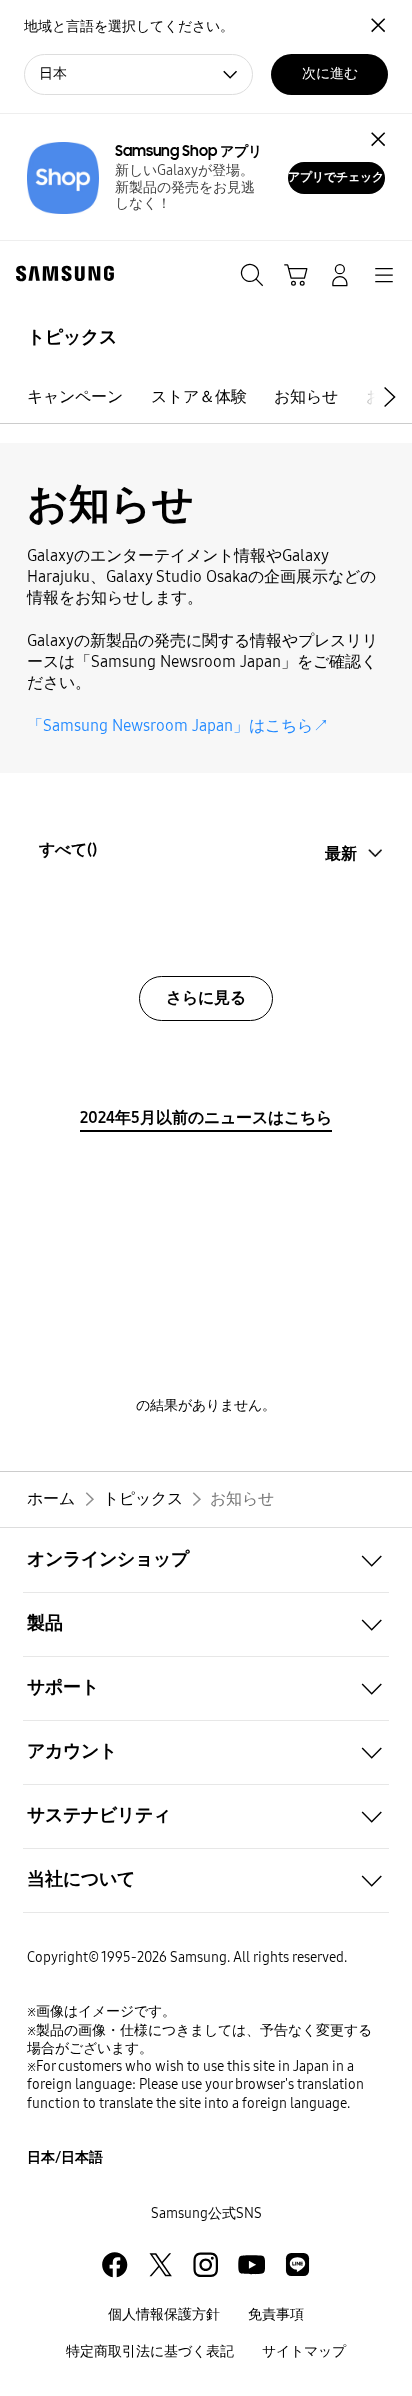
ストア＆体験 (199, 396)
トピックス (72, 337)
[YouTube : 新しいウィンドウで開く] (251, 2264)
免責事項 (276, 2314)
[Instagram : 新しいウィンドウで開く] (205, 2264)
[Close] (377, 139)
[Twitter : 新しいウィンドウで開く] (160, 2264)
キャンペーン (75, 396)
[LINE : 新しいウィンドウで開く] (297, 2264)
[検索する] (252, 275)
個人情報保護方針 (164, 2314)
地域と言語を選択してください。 (129, 26)
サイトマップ (304, 2351)
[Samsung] (61, 273)
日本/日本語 (65, 2157)
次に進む (330, 73)
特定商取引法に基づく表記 (150, 2351)
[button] (393, 396)
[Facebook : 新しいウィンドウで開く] (114, 2264)
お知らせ (306, 396)
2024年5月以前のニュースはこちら (206, 1117)
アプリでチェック (336, 177)
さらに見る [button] (206, 997)
